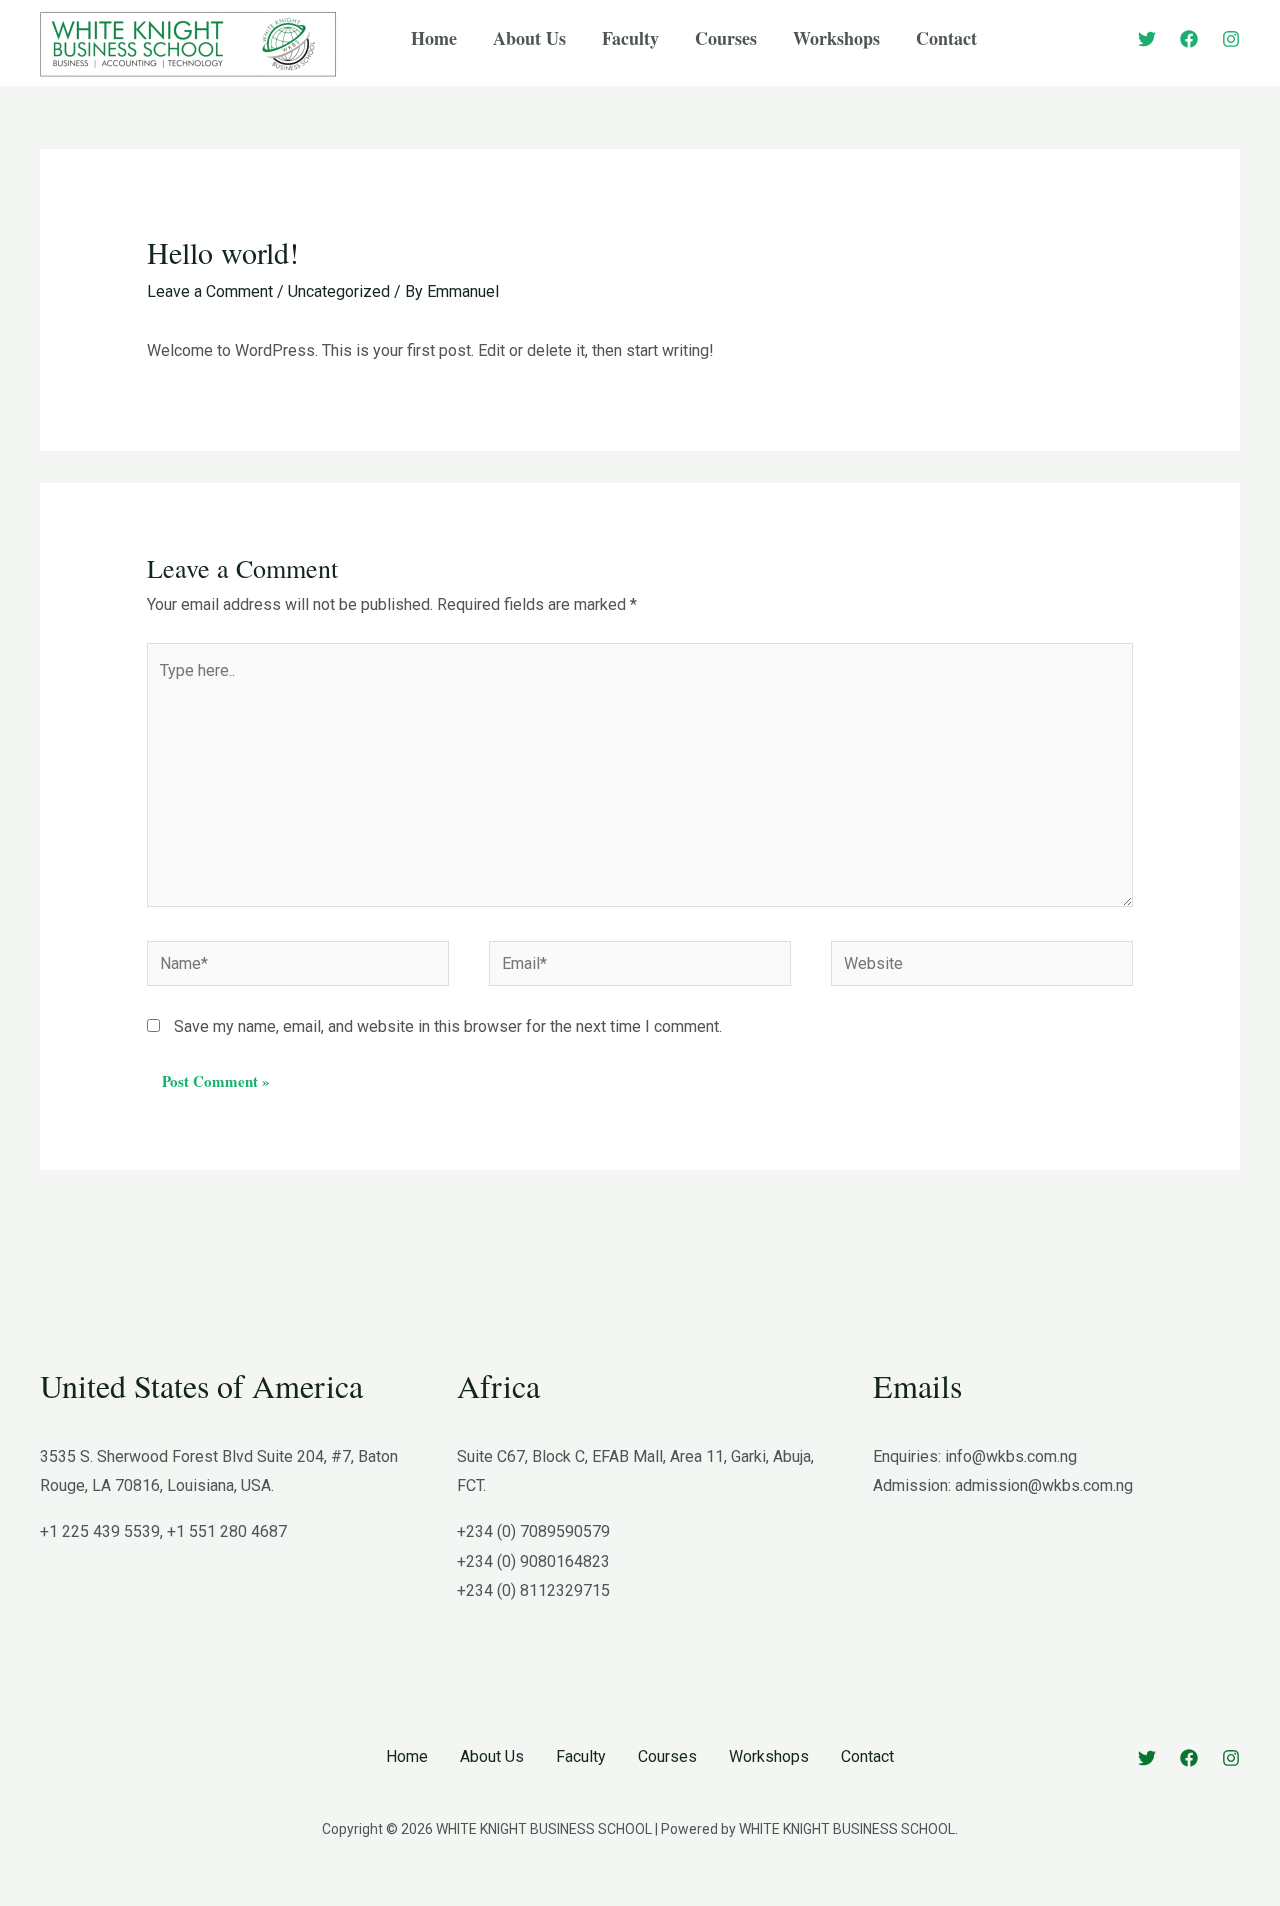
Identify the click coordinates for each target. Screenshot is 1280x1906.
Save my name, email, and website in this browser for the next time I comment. (448, 1026)
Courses (667, 1756)
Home (407, 1756)
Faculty (581, 1756)
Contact (867, 1756)
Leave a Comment (210, 291)
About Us (492, 1756)
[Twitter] (1147, 39)
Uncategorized (339, 291)
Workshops (769, 1756)
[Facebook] (1189, 39)
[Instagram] (1231, 39)
